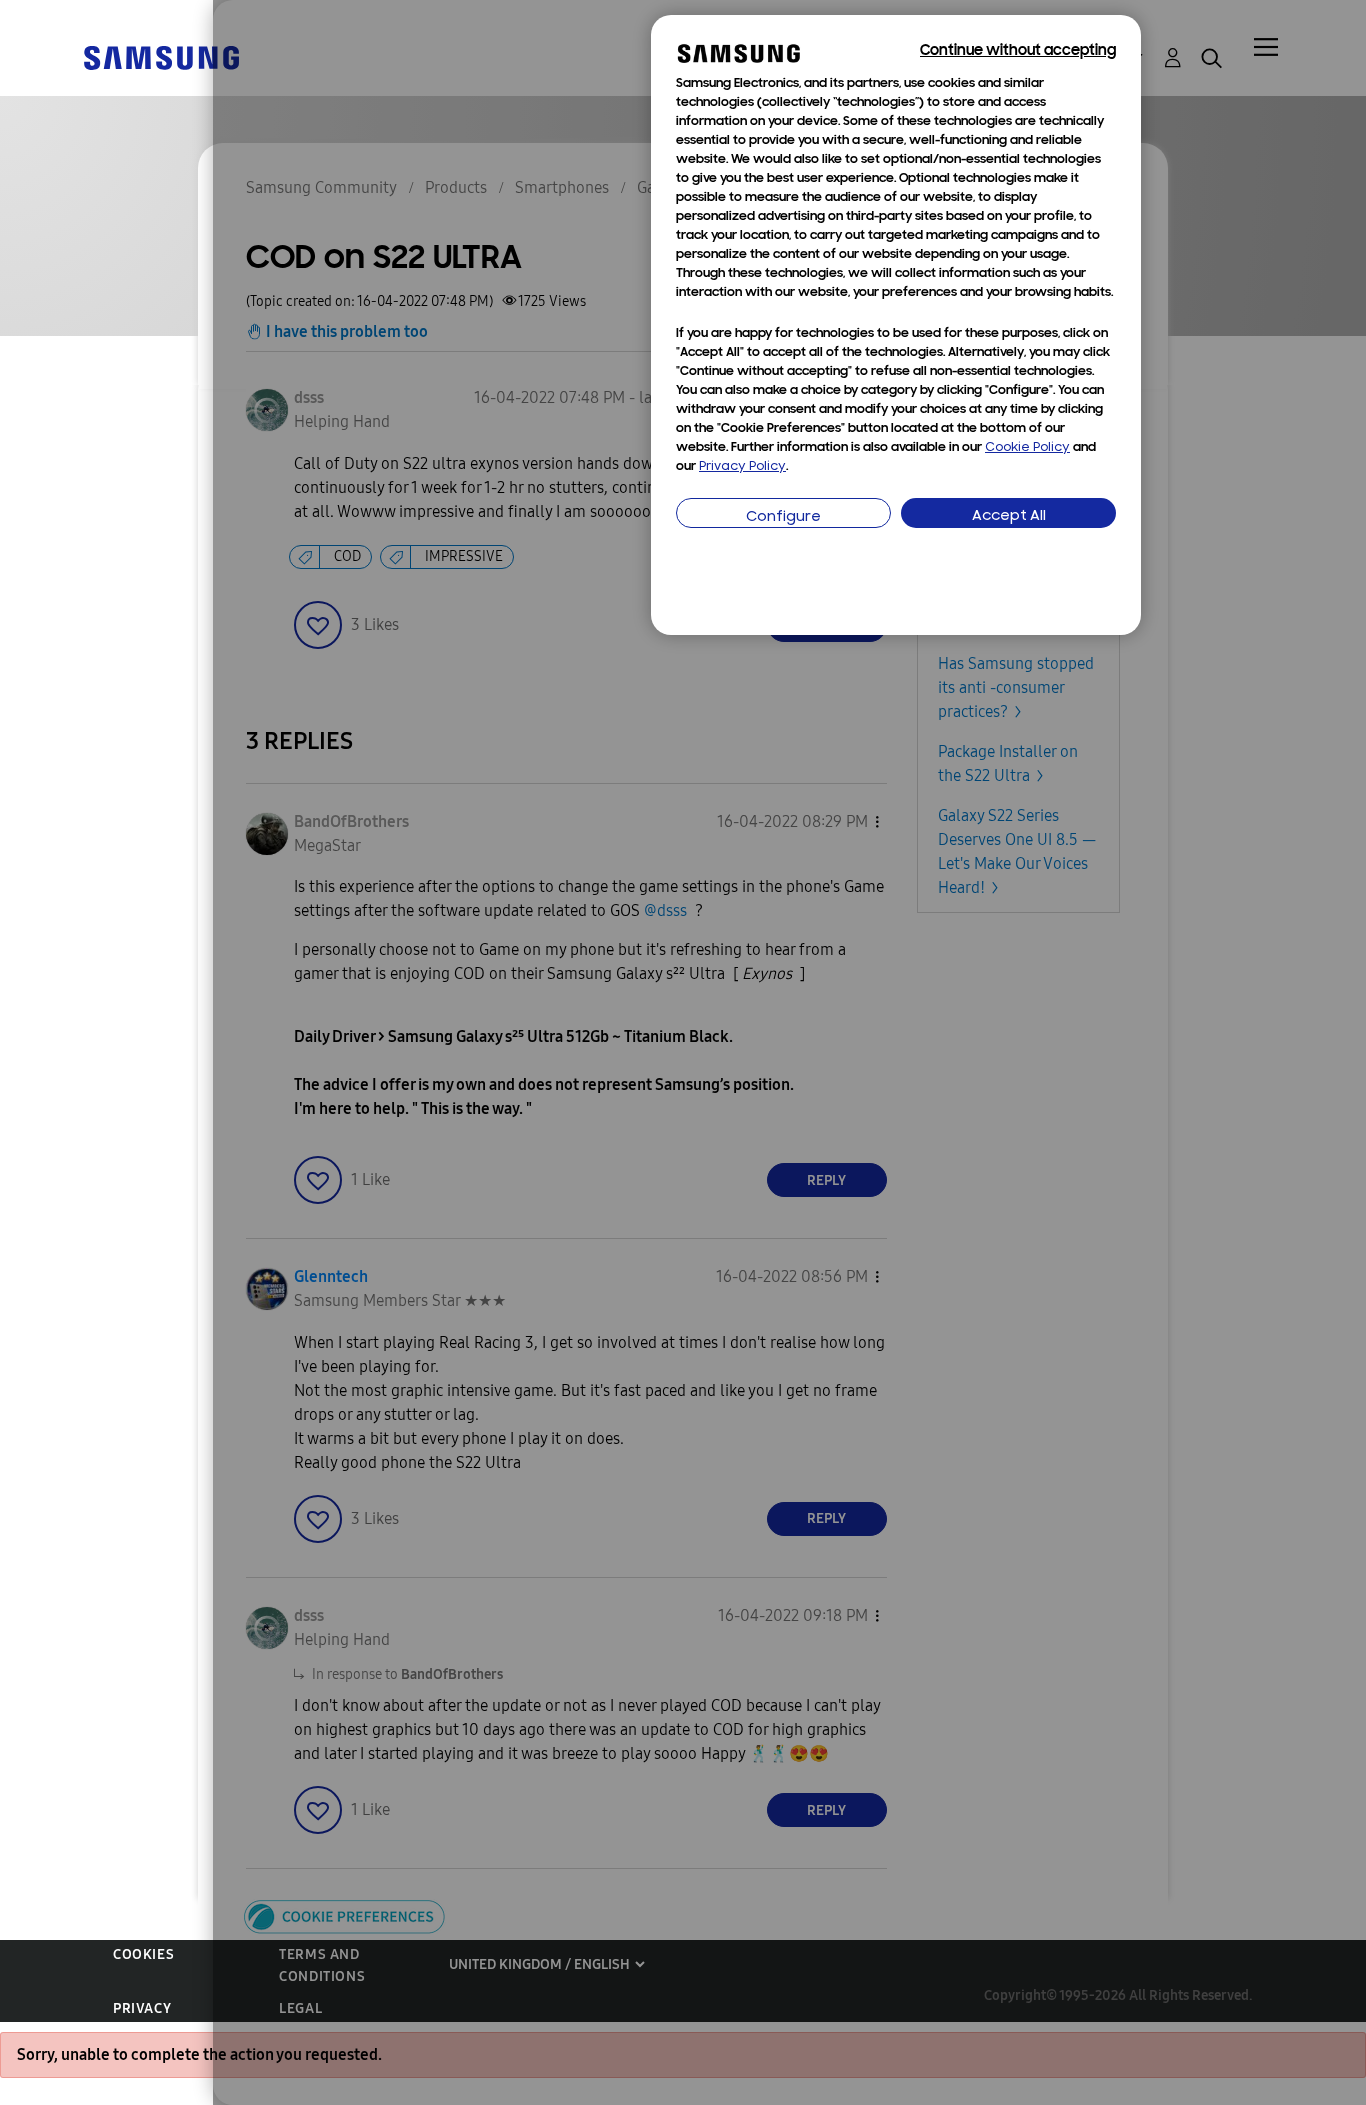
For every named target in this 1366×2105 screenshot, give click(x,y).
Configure (783, 517)
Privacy (142, 2008)
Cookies (143, 1954)
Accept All (1009, 516)
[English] (161, 56)
